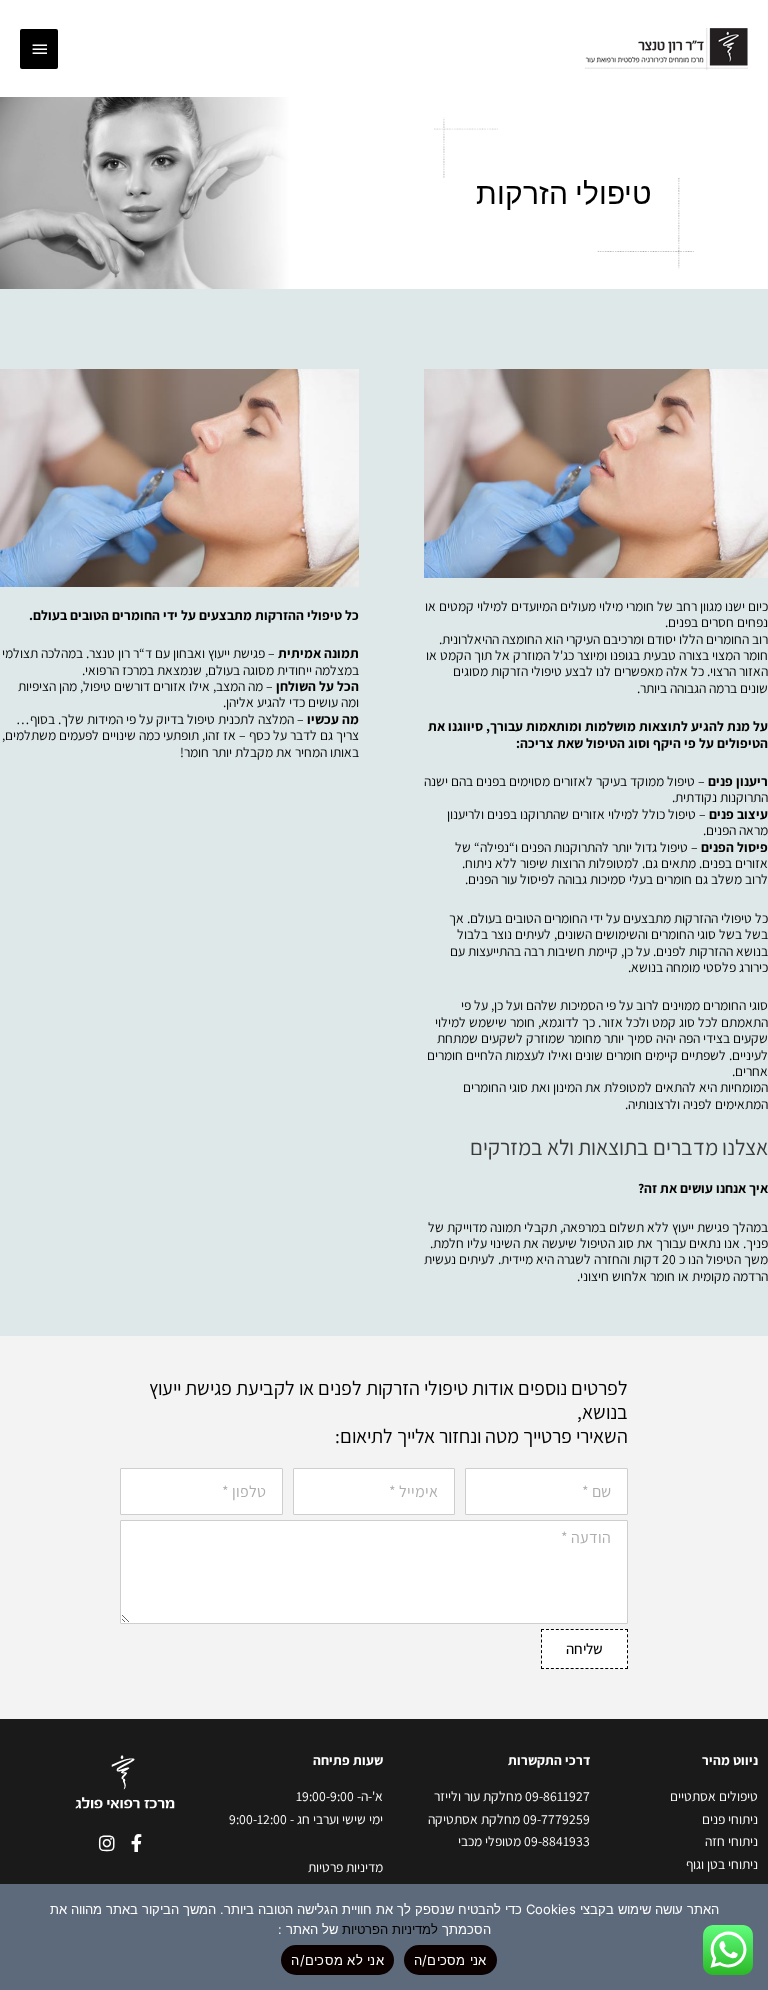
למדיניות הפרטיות (390, 1929)
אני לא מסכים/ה (337, 1960)
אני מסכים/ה (450, 1960)
